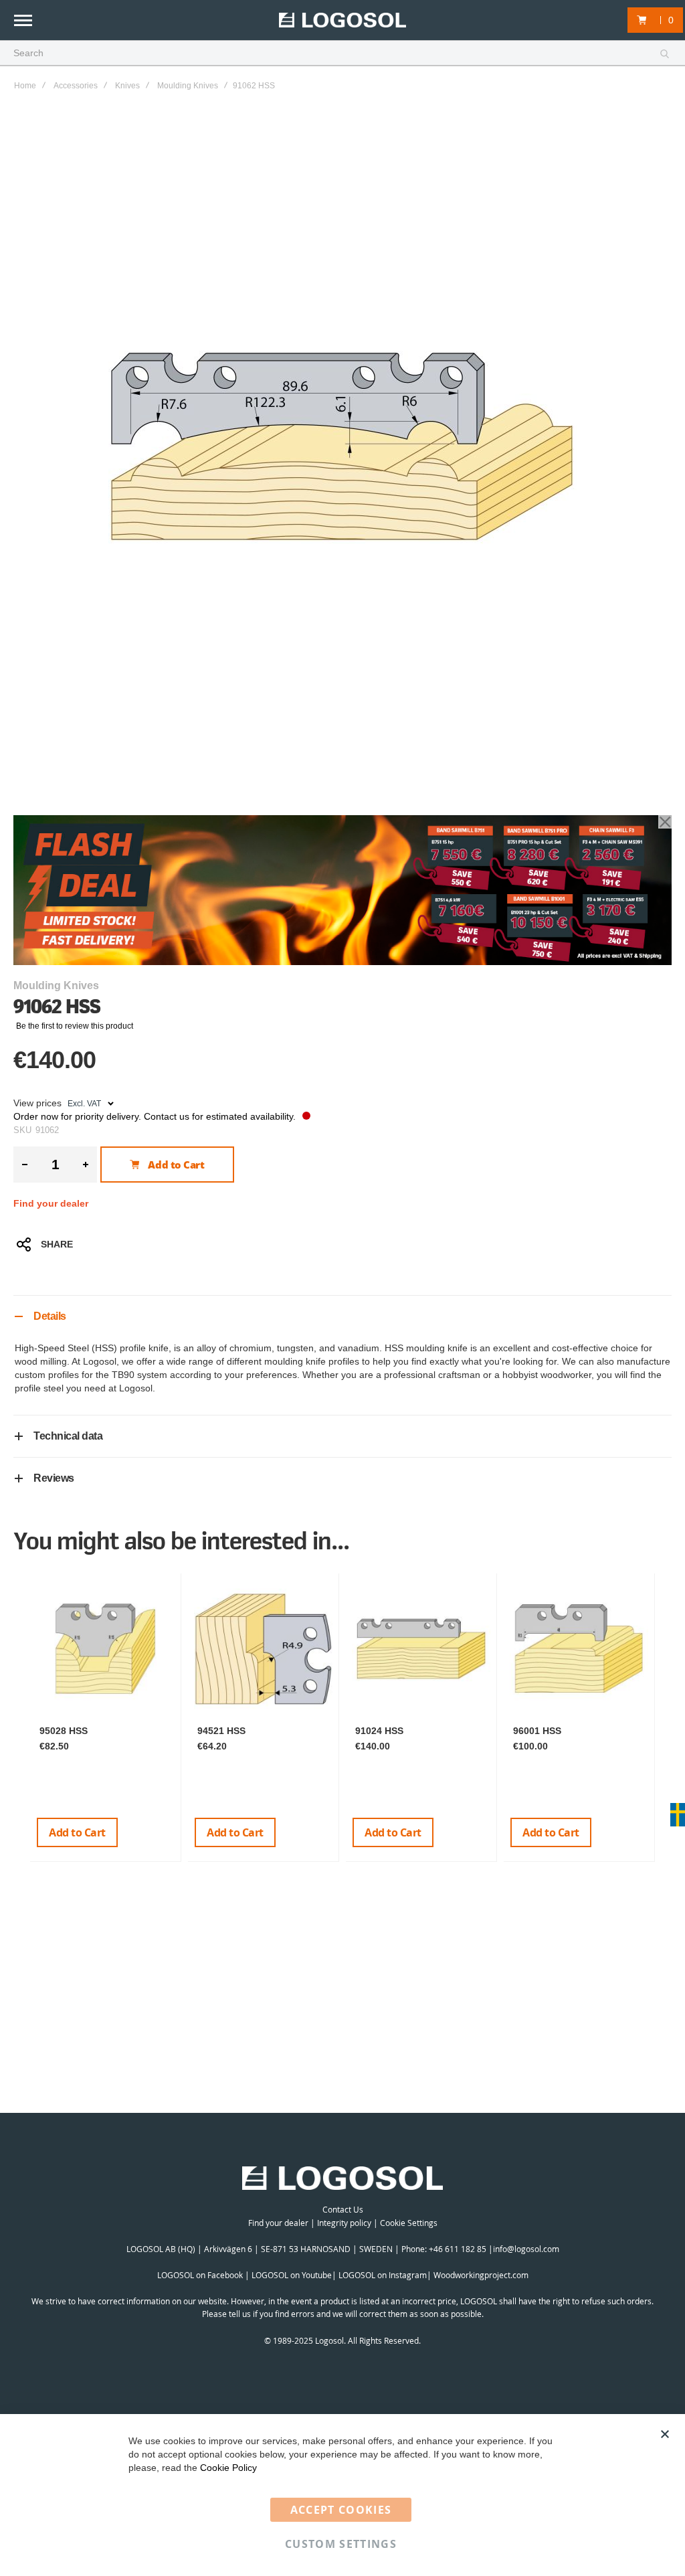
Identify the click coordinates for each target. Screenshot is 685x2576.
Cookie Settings (409, 2223)
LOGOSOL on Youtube (292, 2275)
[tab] (342, 1316)
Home (25, 86)
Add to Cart (77, 1832)
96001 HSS (537, 1731)
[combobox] (342, 54)
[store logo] (342, 20)
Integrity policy (344, 2223)
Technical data (68, 1436)
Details (50, 1316)
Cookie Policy (228, 2468)
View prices (37, 1103)
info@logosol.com (526, 2249)
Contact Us (343, 2209)
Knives (127, 86)
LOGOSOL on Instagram (383, 2275)
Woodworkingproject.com (481, 2275)
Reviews (54, 1478)
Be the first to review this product (75, 1026)
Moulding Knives (188, 86)
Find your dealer (51, 1203)
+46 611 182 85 (458, 2249)
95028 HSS (64, 1731)
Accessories (76, 86)
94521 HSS (221, 1731)
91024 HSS (379, 1731)
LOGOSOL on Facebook (200, 2275)
